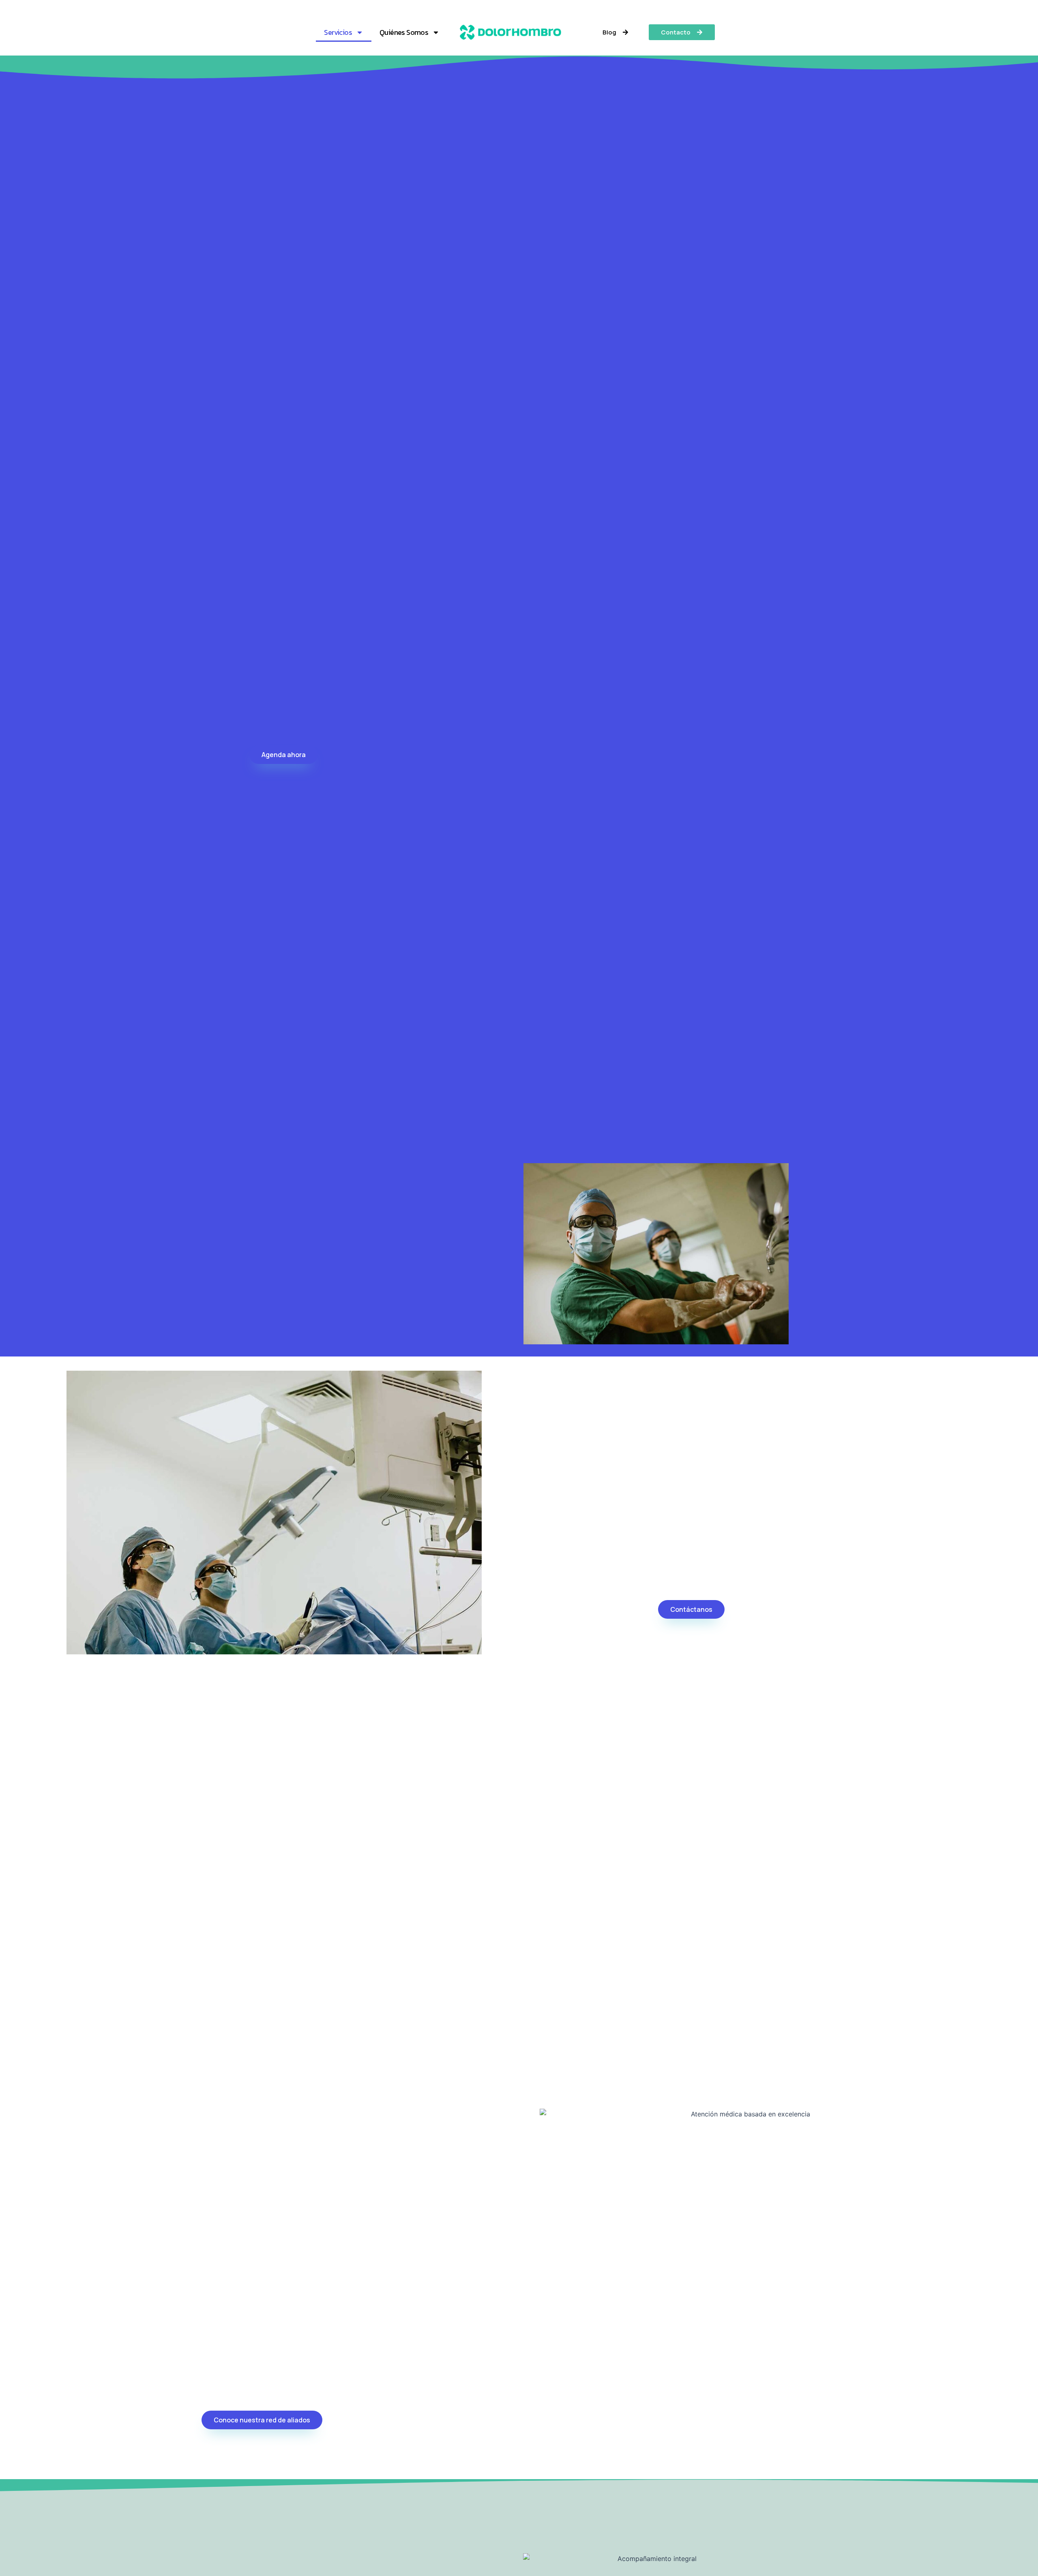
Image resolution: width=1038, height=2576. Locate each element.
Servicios (338, 32)
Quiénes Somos (404, 32)
